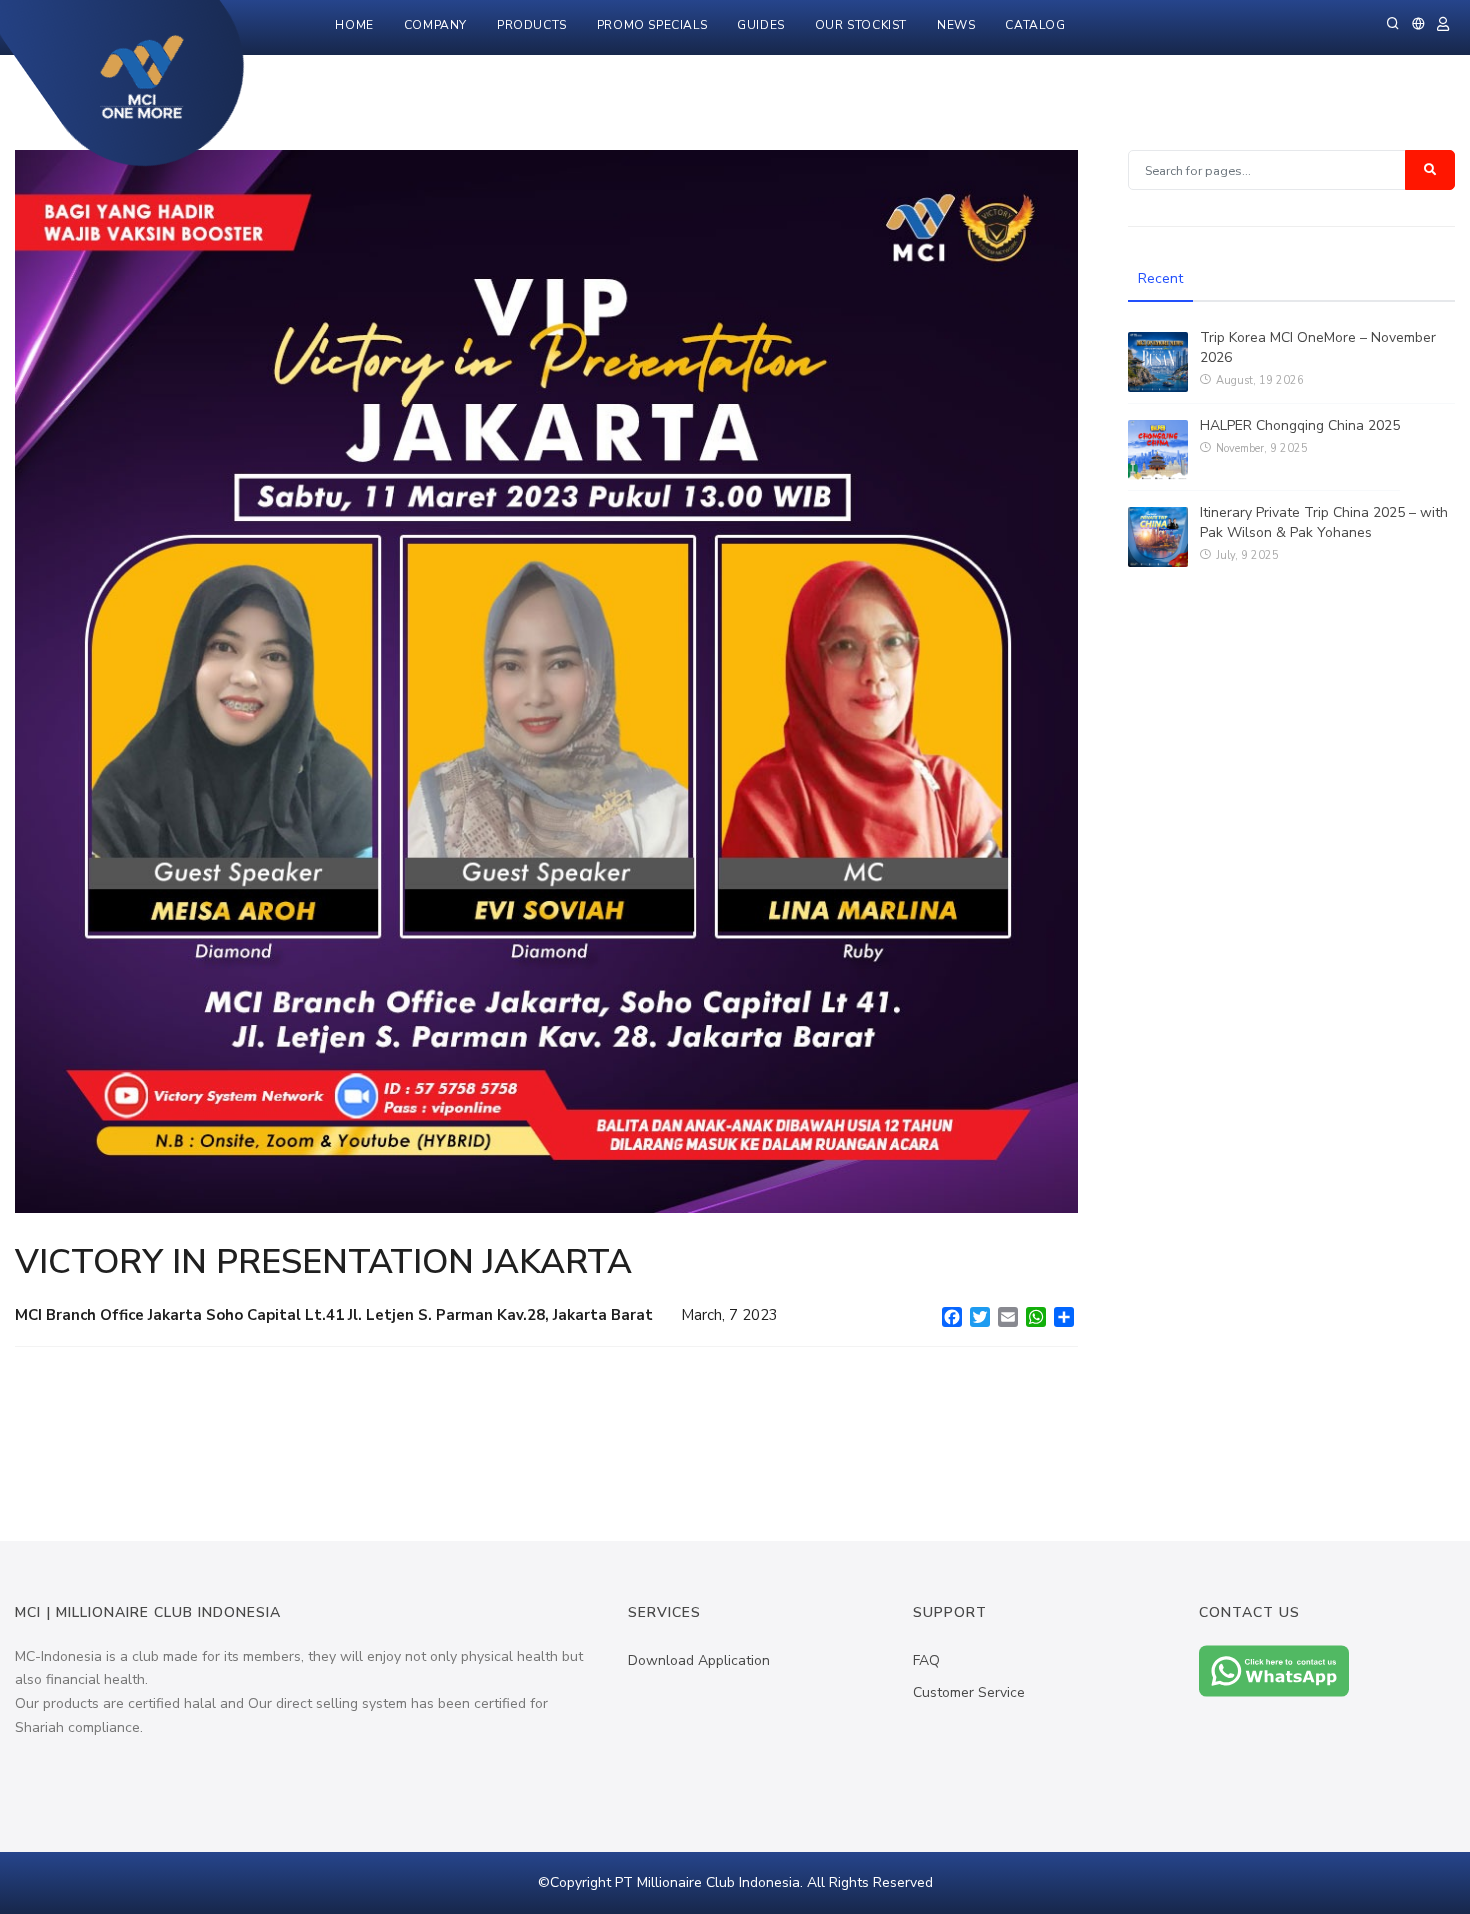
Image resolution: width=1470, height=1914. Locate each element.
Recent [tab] (1160, 278)
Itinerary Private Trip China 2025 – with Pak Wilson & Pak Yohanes (1324, 522)
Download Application (699, 1660)
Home (354, 25)
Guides (761, 25)
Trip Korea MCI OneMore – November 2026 (1318, 347)
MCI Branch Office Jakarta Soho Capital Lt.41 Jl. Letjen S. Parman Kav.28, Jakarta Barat (336, 1315)
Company (435, 25)
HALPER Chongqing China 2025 (1300, 425)
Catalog (1035, 25)
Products (532, 25)
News (956, 25)
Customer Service (969, 1692)
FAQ (926, 1660)
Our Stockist (861, 25)
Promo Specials (652, 25)
